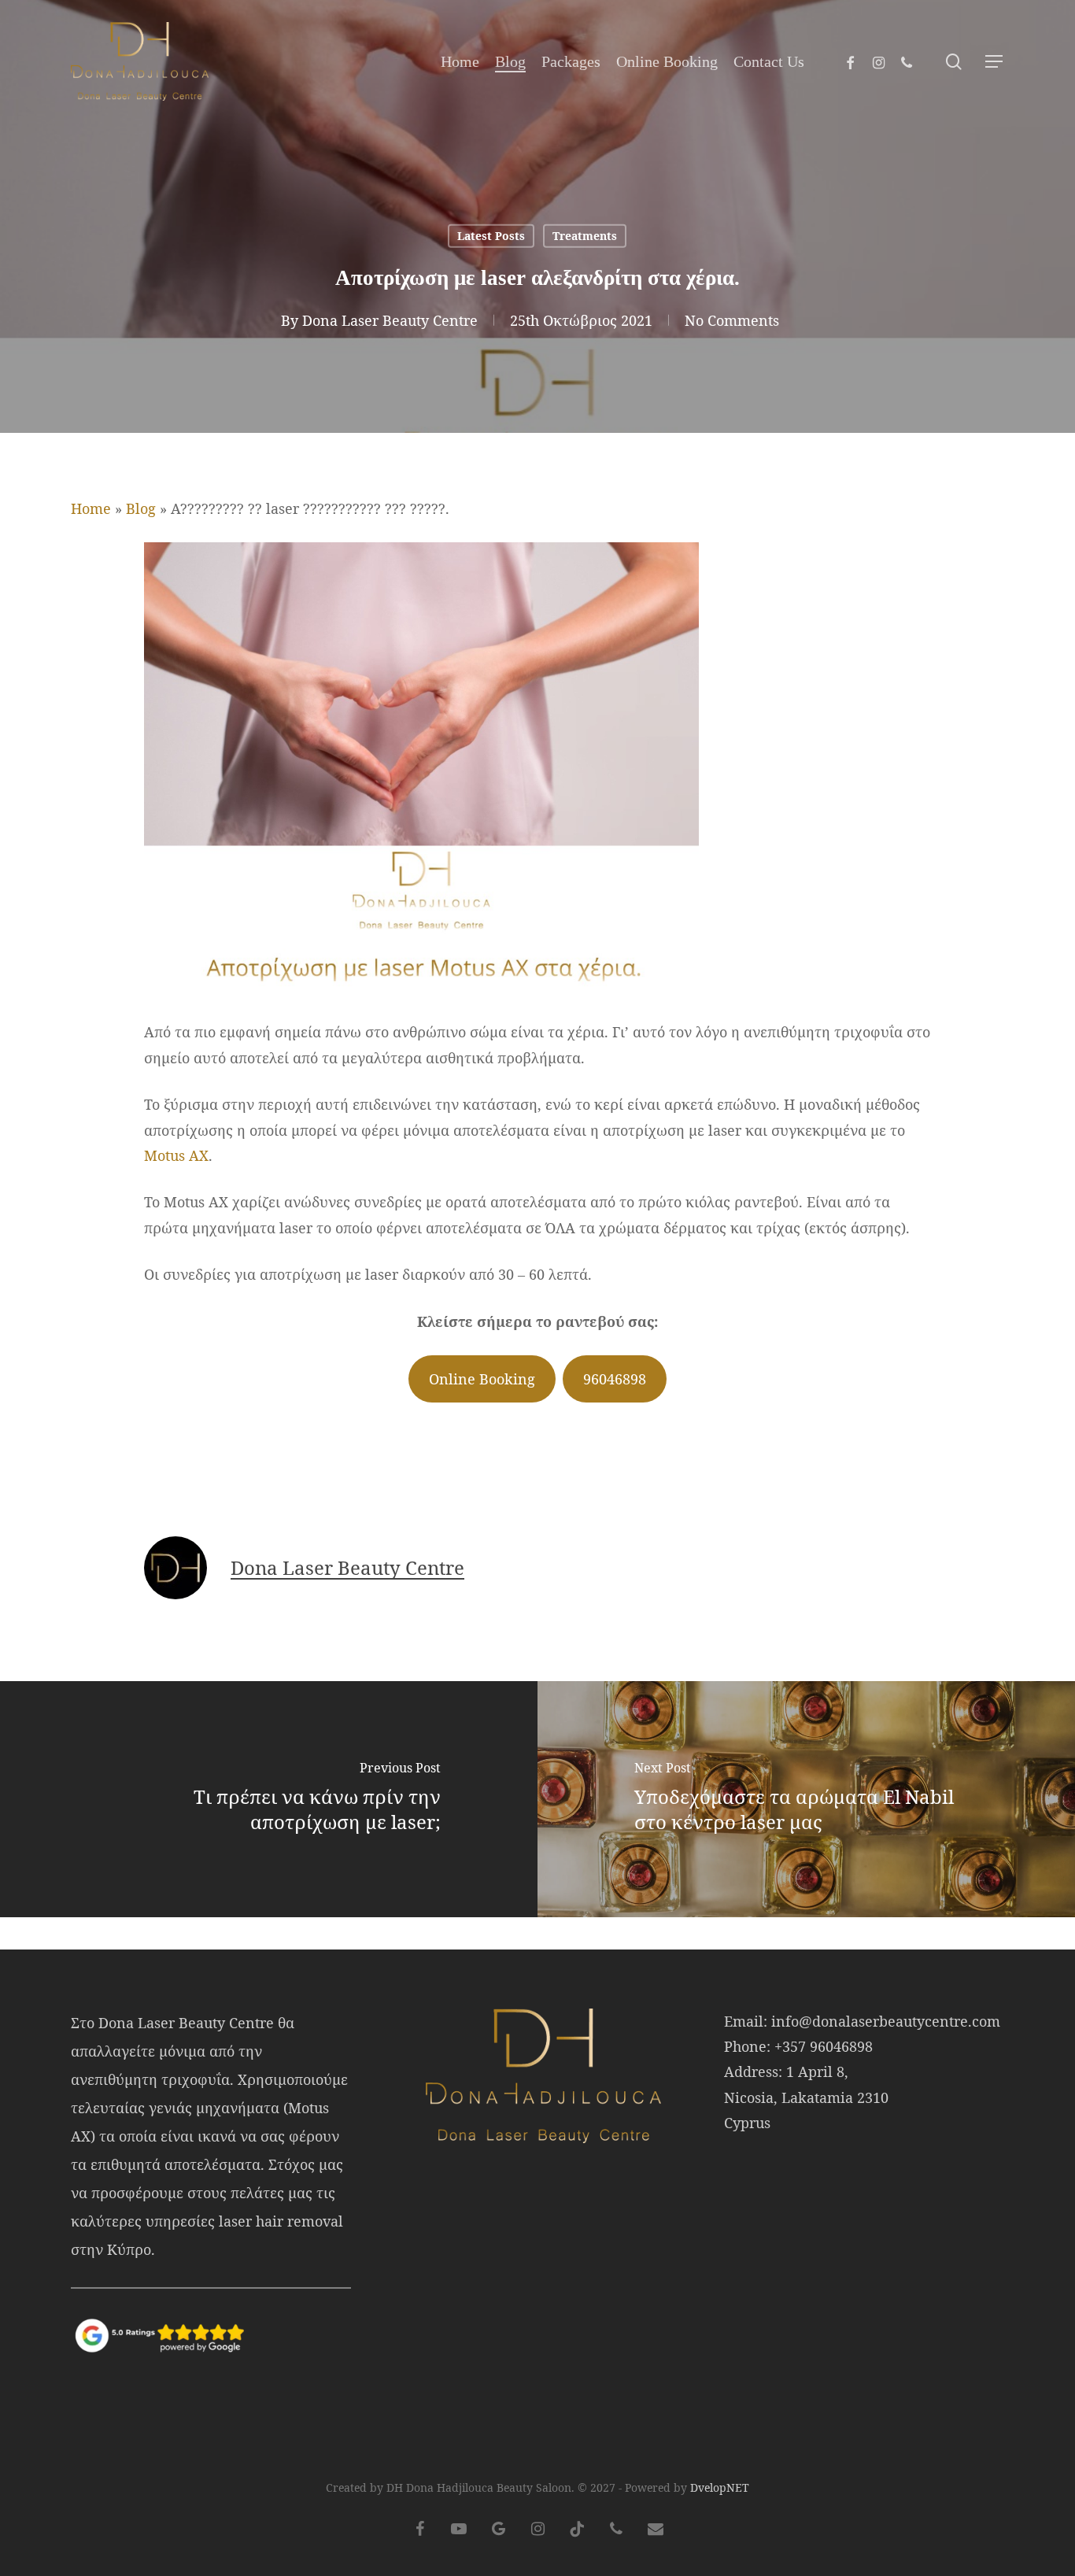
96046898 (615, 1379)
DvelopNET (720, 2487)
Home (91, 508)
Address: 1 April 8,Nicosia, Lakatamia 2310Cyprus (806, 2097)
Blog (141, 508)
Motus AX (176, 1155)
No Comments (732, 320)
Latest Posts (491, 236)
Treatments (585, 236)
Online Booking (482, 1379)
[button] (995, 62)
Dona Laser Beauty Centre (390, 320)
